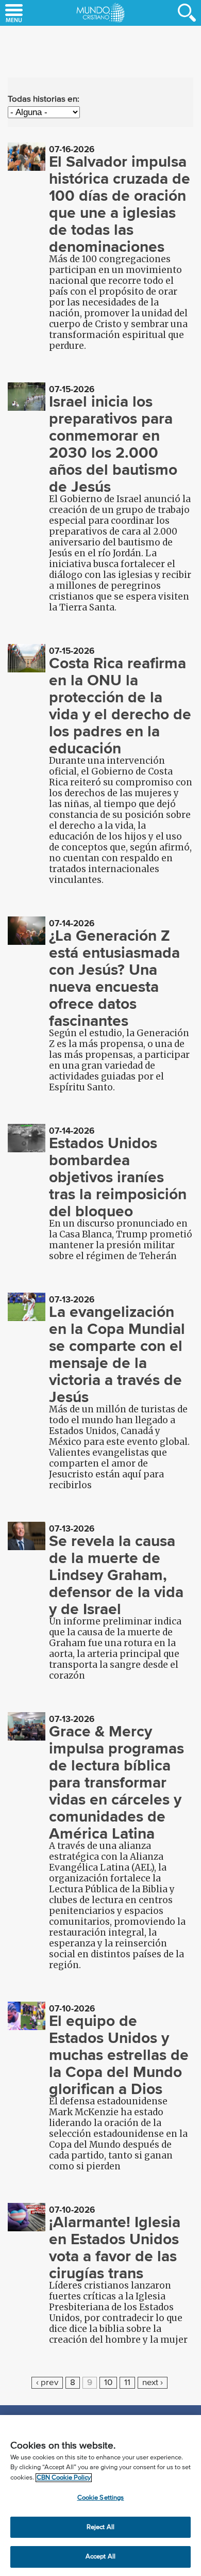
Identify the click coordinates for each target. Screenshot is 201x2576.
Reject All (100, 2527)
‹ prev (47, 2383)
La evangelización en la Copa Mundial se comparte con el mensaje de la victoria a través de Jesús (117, 1354)
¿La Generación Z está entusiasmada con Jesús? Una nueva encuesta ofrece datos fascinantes (114, 978)
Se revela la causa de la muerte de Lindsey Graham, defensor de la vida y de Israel (116, 1575)
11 (127, 2383)
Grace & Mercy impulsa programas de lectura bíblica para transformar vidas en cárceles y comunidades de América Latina (116, 1782)
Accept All (100, 2557)
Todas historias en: (44, 99)
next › (153, 2383)
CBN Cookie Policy (64, 2478)
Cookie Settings (101, 2498)
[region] (100, 2496)
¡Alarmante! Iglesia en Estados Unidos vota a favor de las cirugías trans (115, 2248)
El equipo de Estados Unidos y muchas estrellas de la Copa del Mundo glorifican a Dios (119, 2055)
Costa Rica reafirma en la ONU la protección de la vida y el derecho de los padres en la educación (120, 706)
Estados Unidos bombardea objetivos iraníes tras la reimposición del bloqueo (118, 1177)
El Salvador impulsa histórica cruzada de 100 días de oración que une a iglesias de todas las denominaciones (120, 204)
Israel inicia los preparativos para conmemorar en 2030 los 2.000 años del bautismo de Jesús (113, 444)
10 (108, 2383)
